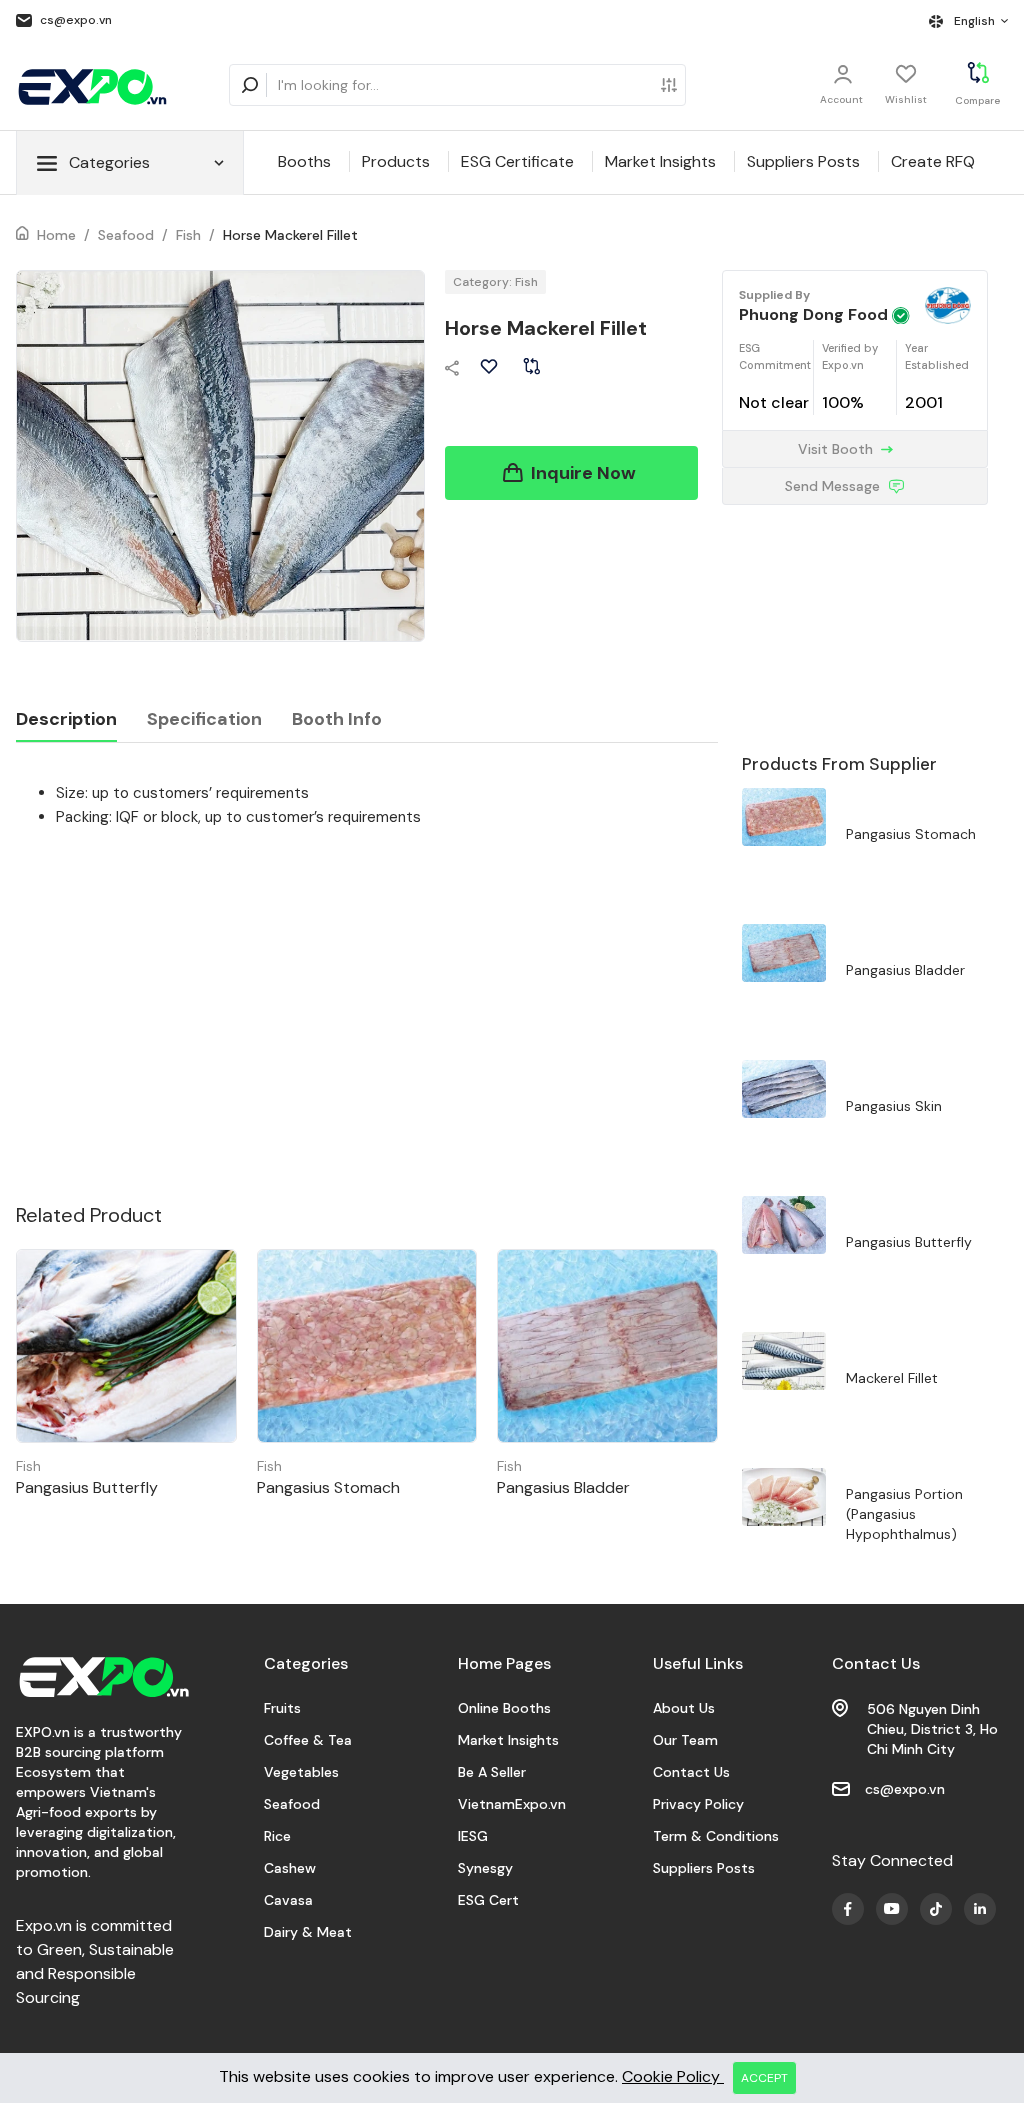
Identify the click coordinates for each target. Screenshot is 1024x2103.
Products (396, 161)
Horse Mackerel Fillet (290, 235)
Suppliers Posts (803, 161)
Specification (204, 719)
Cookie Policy (673, 2076)
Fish (188, 235)
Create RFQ (933, 161)
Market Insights (660, 161)
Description (66, 719)
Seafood (126, 235)
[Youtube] (848, 1909)
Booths (304, 161)
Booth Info (337, 719)
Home (56, 235)
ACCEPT (764, 2078)
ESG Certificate (517, 161)
